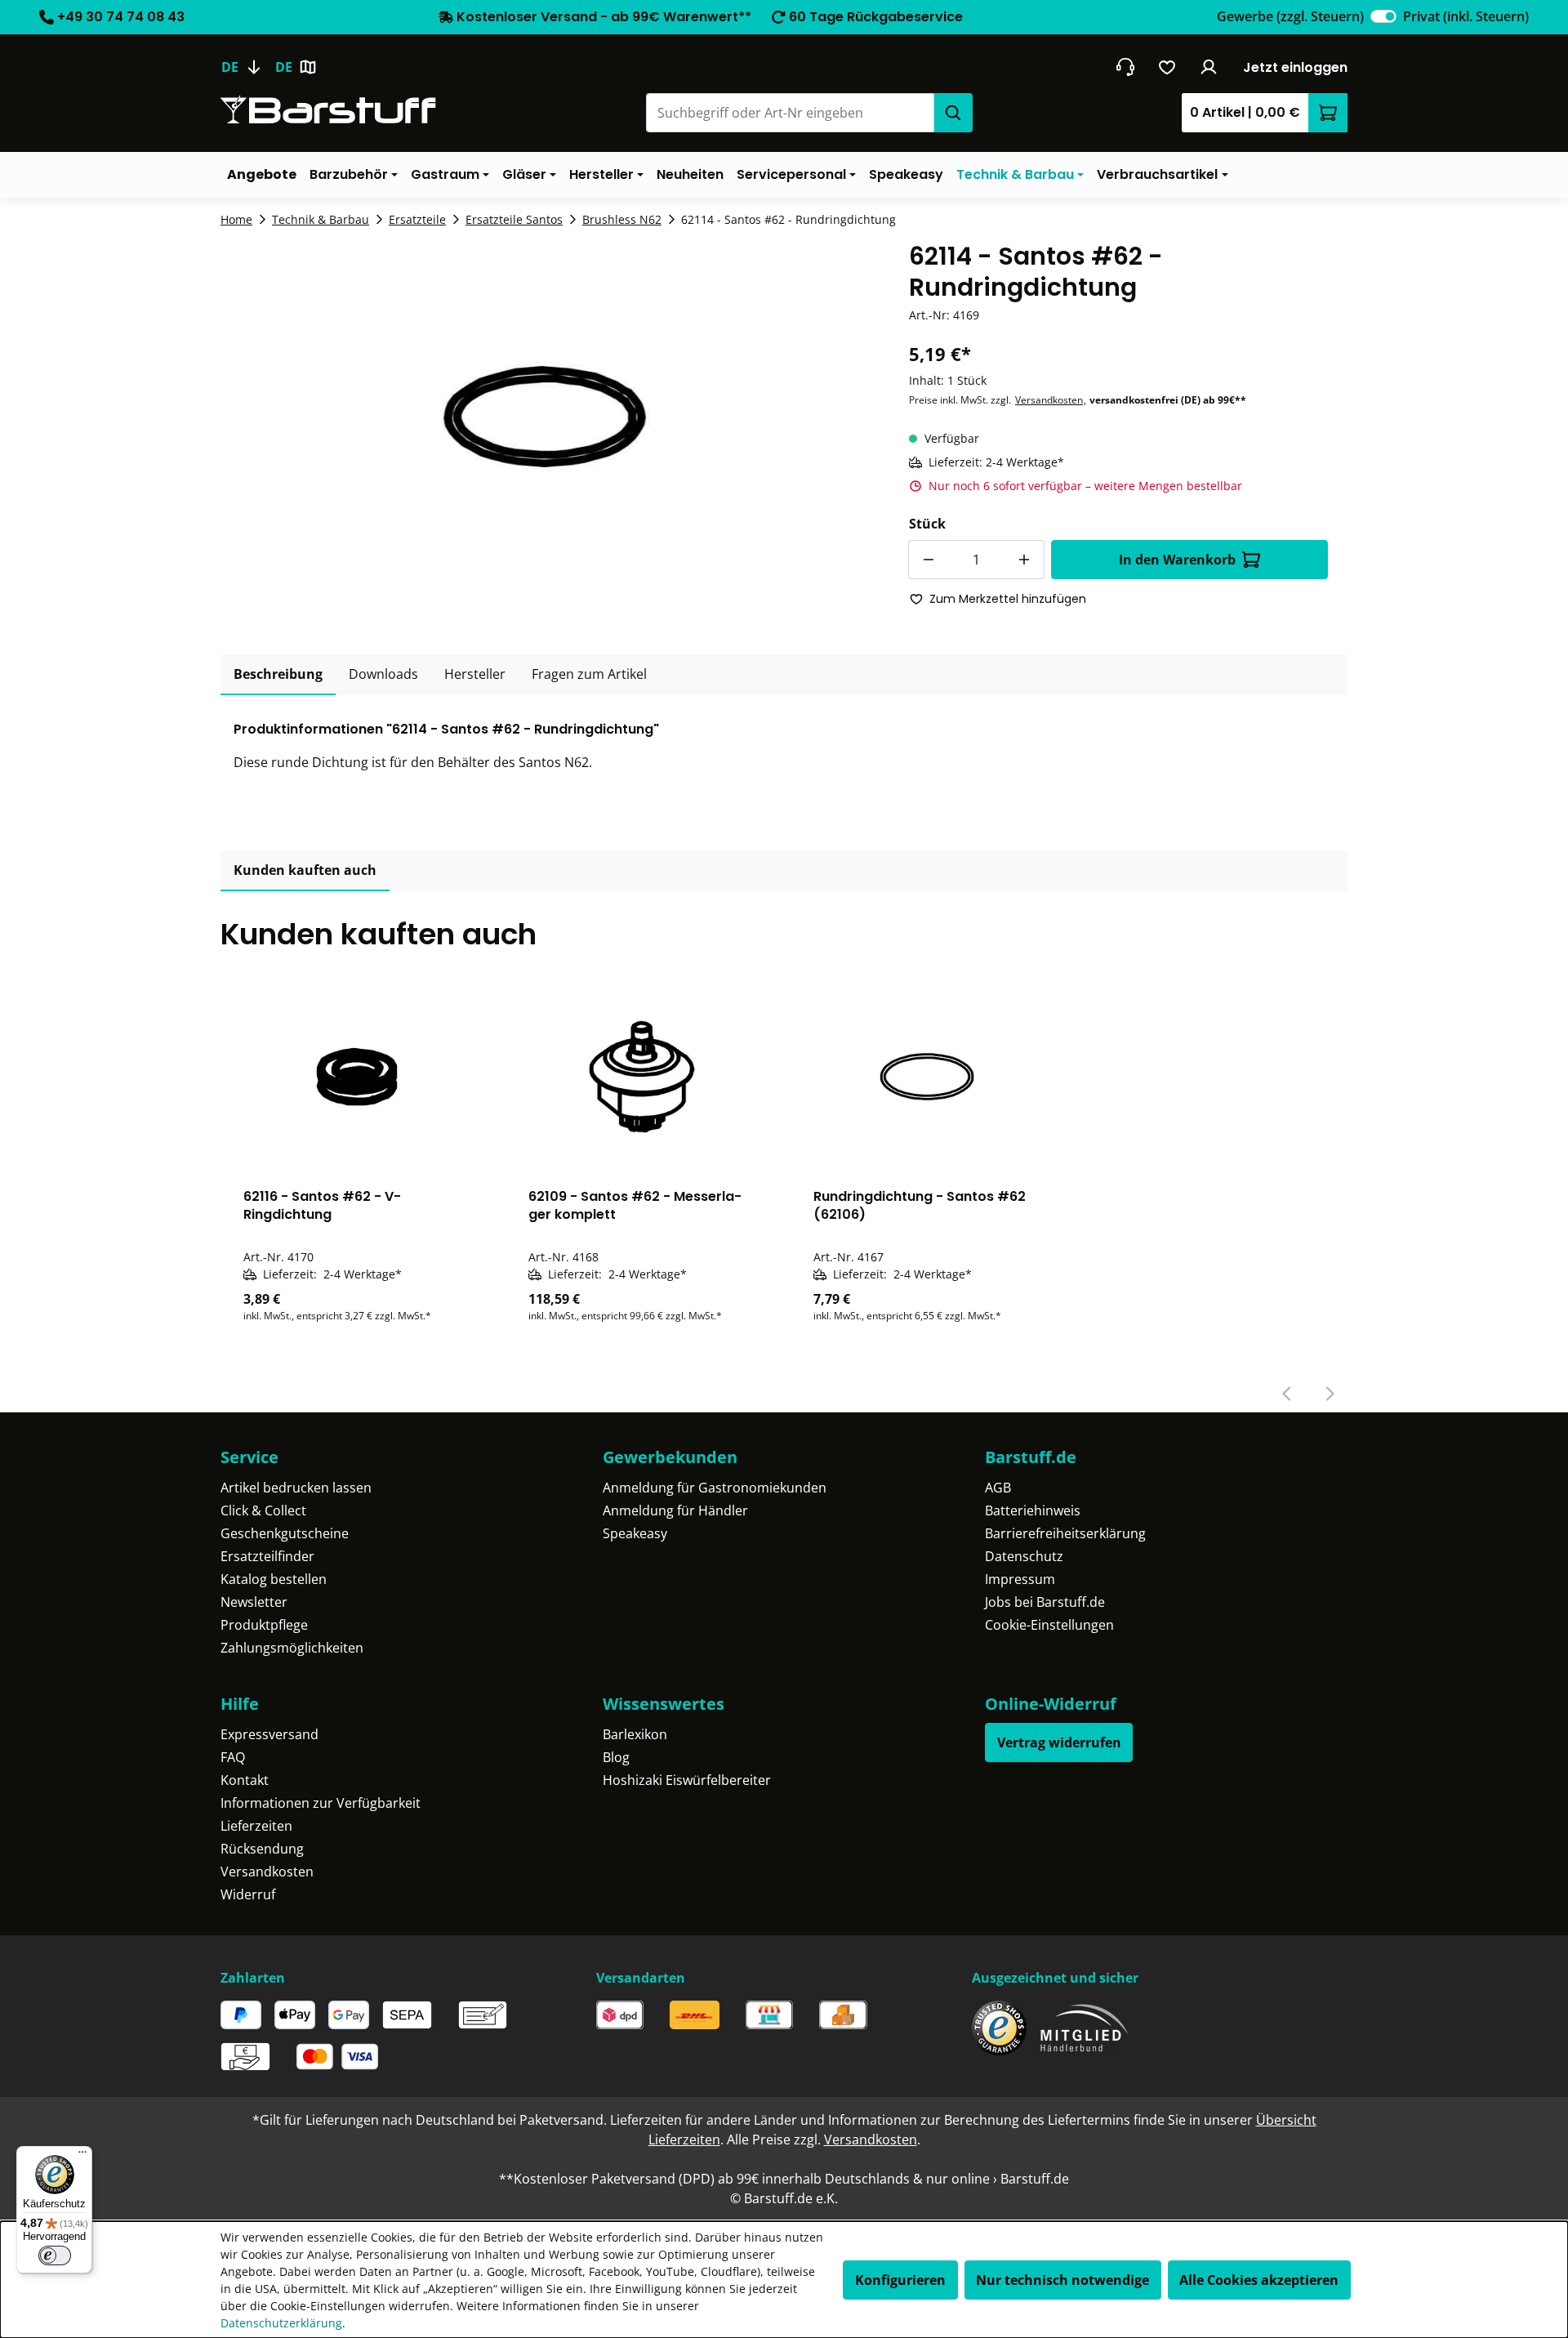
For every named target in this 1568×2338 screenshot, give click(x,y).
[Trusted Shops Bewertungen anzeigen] (999, 2028)
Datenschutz (1024, 1556)
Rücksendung (262, 1849)
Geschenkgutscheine (285, 1533)
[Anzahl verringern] (928, 560)
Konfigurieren (900, 2280)
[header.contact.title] (1125, 67)
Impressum (1020, 1579)
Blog (616, 1757)
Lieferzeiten (256, 1826)
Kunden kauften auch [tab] (305, 870)
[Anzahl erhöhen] (1025, 560)
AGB (998, 1488)
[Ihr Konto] (1209, 67)
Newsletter (254, 1602)
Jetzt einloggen (1295, 67)
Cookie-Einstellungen (1049, 1625)
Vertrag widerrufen (1059, 1742)
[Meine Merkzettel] (1167, 67)
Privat (1466, 16)
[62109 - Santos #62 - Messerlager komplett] (641, 1077)
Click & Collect (263, 1510)
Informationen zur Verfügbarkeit (321, 1803)
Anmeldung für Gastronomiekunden (715, 1488)
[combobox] (790, 113)
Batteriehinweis (1033, 1510)
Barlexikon (635, 1734)
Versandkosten (1049, 400)
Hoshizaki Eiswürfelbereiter (687, 1780)
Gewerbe (1290, 16)
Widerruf (248, 1894)
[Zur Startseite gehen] (328, 110)
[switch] (1383, 16)
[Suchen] (953, 113)
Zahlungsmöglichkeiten (292, 1648)
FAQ (233, 1757)
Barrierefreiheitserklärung (1065, 1533)
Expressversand (269, 1734)
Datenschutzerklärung (281, 2323)
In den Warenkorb (1177, 560)
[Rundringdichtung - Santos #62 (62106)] (927, 1077)
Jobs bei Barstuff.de (1045, 1602)
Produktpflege (264, 1625)
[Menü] (82, 2156)
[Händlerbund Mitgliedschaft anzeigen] (1085, 2028)
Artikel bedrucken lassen (296, 1488)
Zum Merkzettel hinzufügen (1008, 599)
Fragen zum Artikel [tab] (589, 674)
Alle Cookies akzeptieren (1259, 2280)
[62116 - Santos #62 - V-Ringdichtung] (356, 1077)
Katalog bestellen (274, 1579)
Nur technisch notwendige (1062, 2280)
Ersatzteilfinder (267, 1556)
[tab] (278, 675)
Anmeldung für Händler (675, 1510)
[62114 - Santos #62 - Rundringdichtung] (545, 417)
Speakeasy (635, 1533)
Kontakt (245, 1780)
